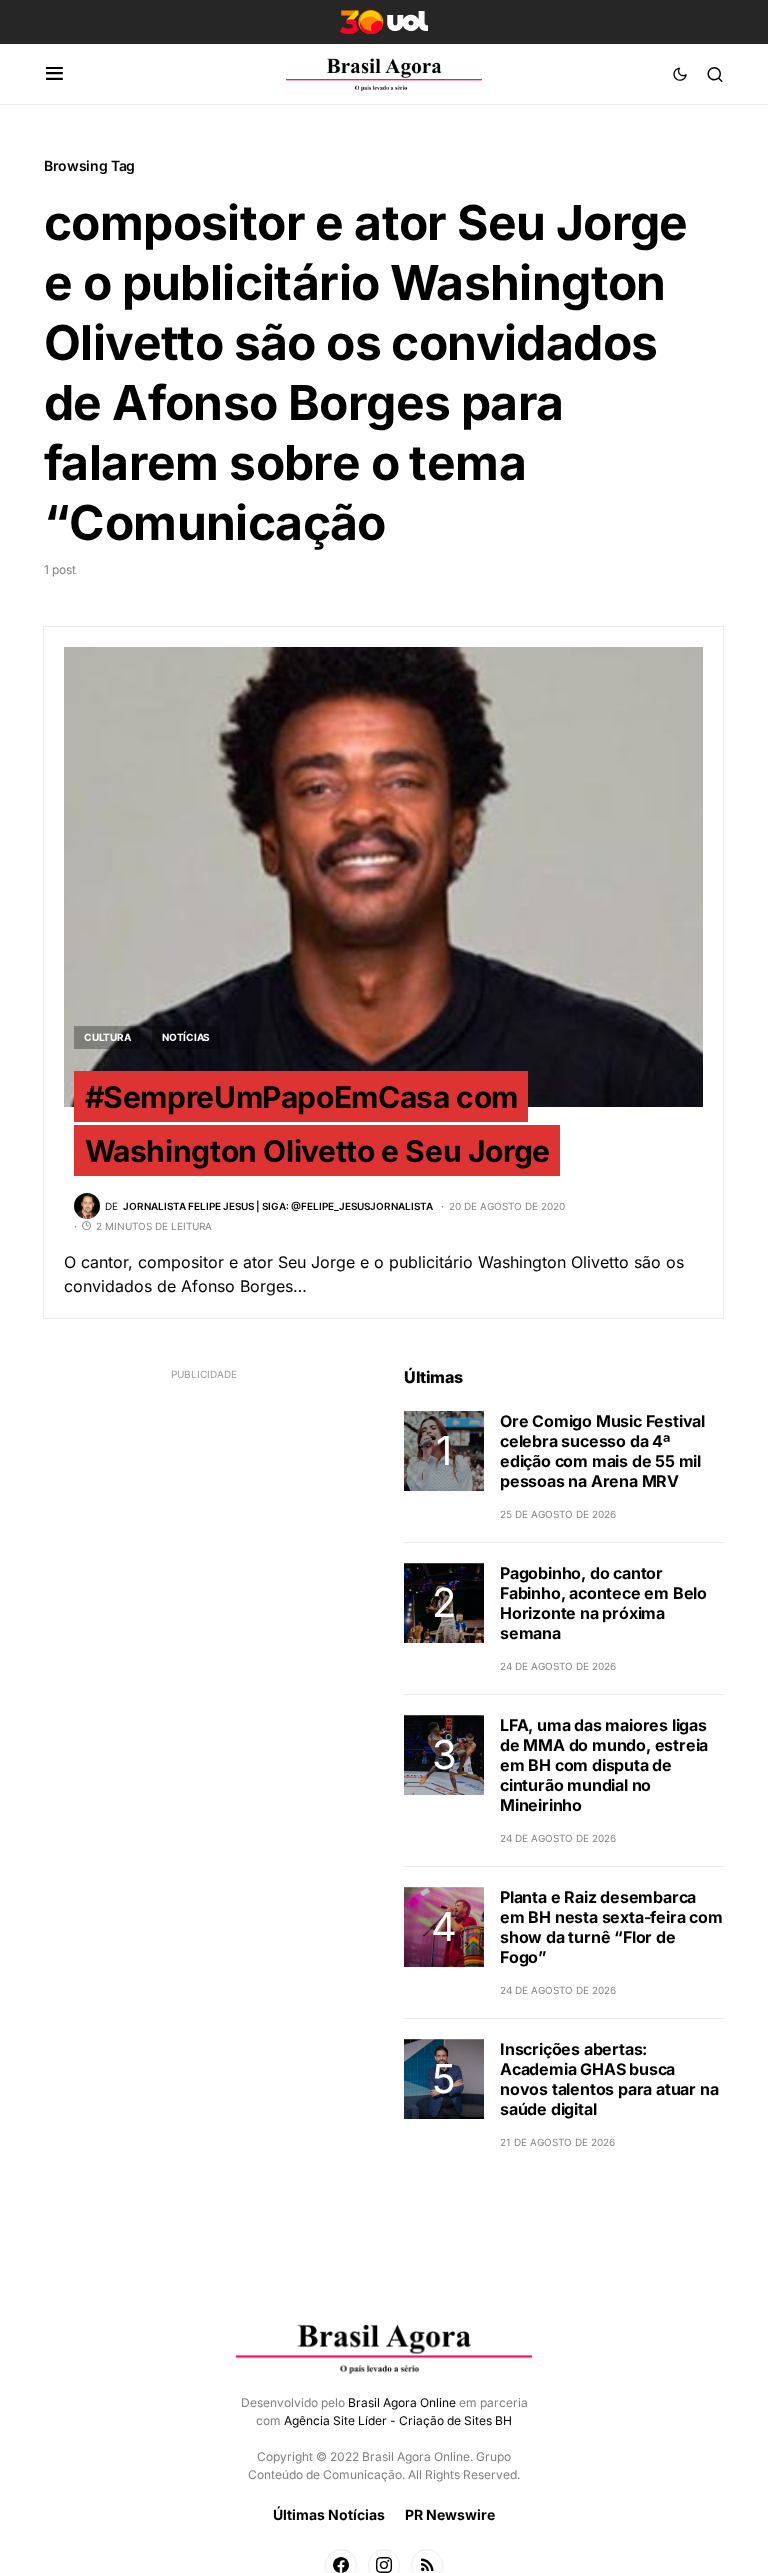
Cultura (107, 1037)
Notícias (186, 1037)
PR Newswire (450, 2514)
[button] (54, 74)
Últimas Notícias (329, 2514)
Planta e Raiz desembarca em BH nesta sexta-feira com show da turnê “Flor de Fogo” (611, 1927)
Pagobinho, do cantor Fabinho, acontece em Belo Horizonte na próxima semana (603, 1603)
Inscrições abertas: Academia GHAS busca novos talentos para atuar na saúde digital (609, 2079)
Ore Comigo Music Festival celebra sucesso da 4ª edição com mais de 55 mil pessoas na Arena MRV (602, 1451)
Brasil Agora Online (402, 2402)
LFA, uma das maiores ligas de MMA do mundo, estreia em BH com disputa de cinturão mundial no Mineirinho (604, 1765)
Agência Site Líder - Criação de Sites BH (398, 2420)
